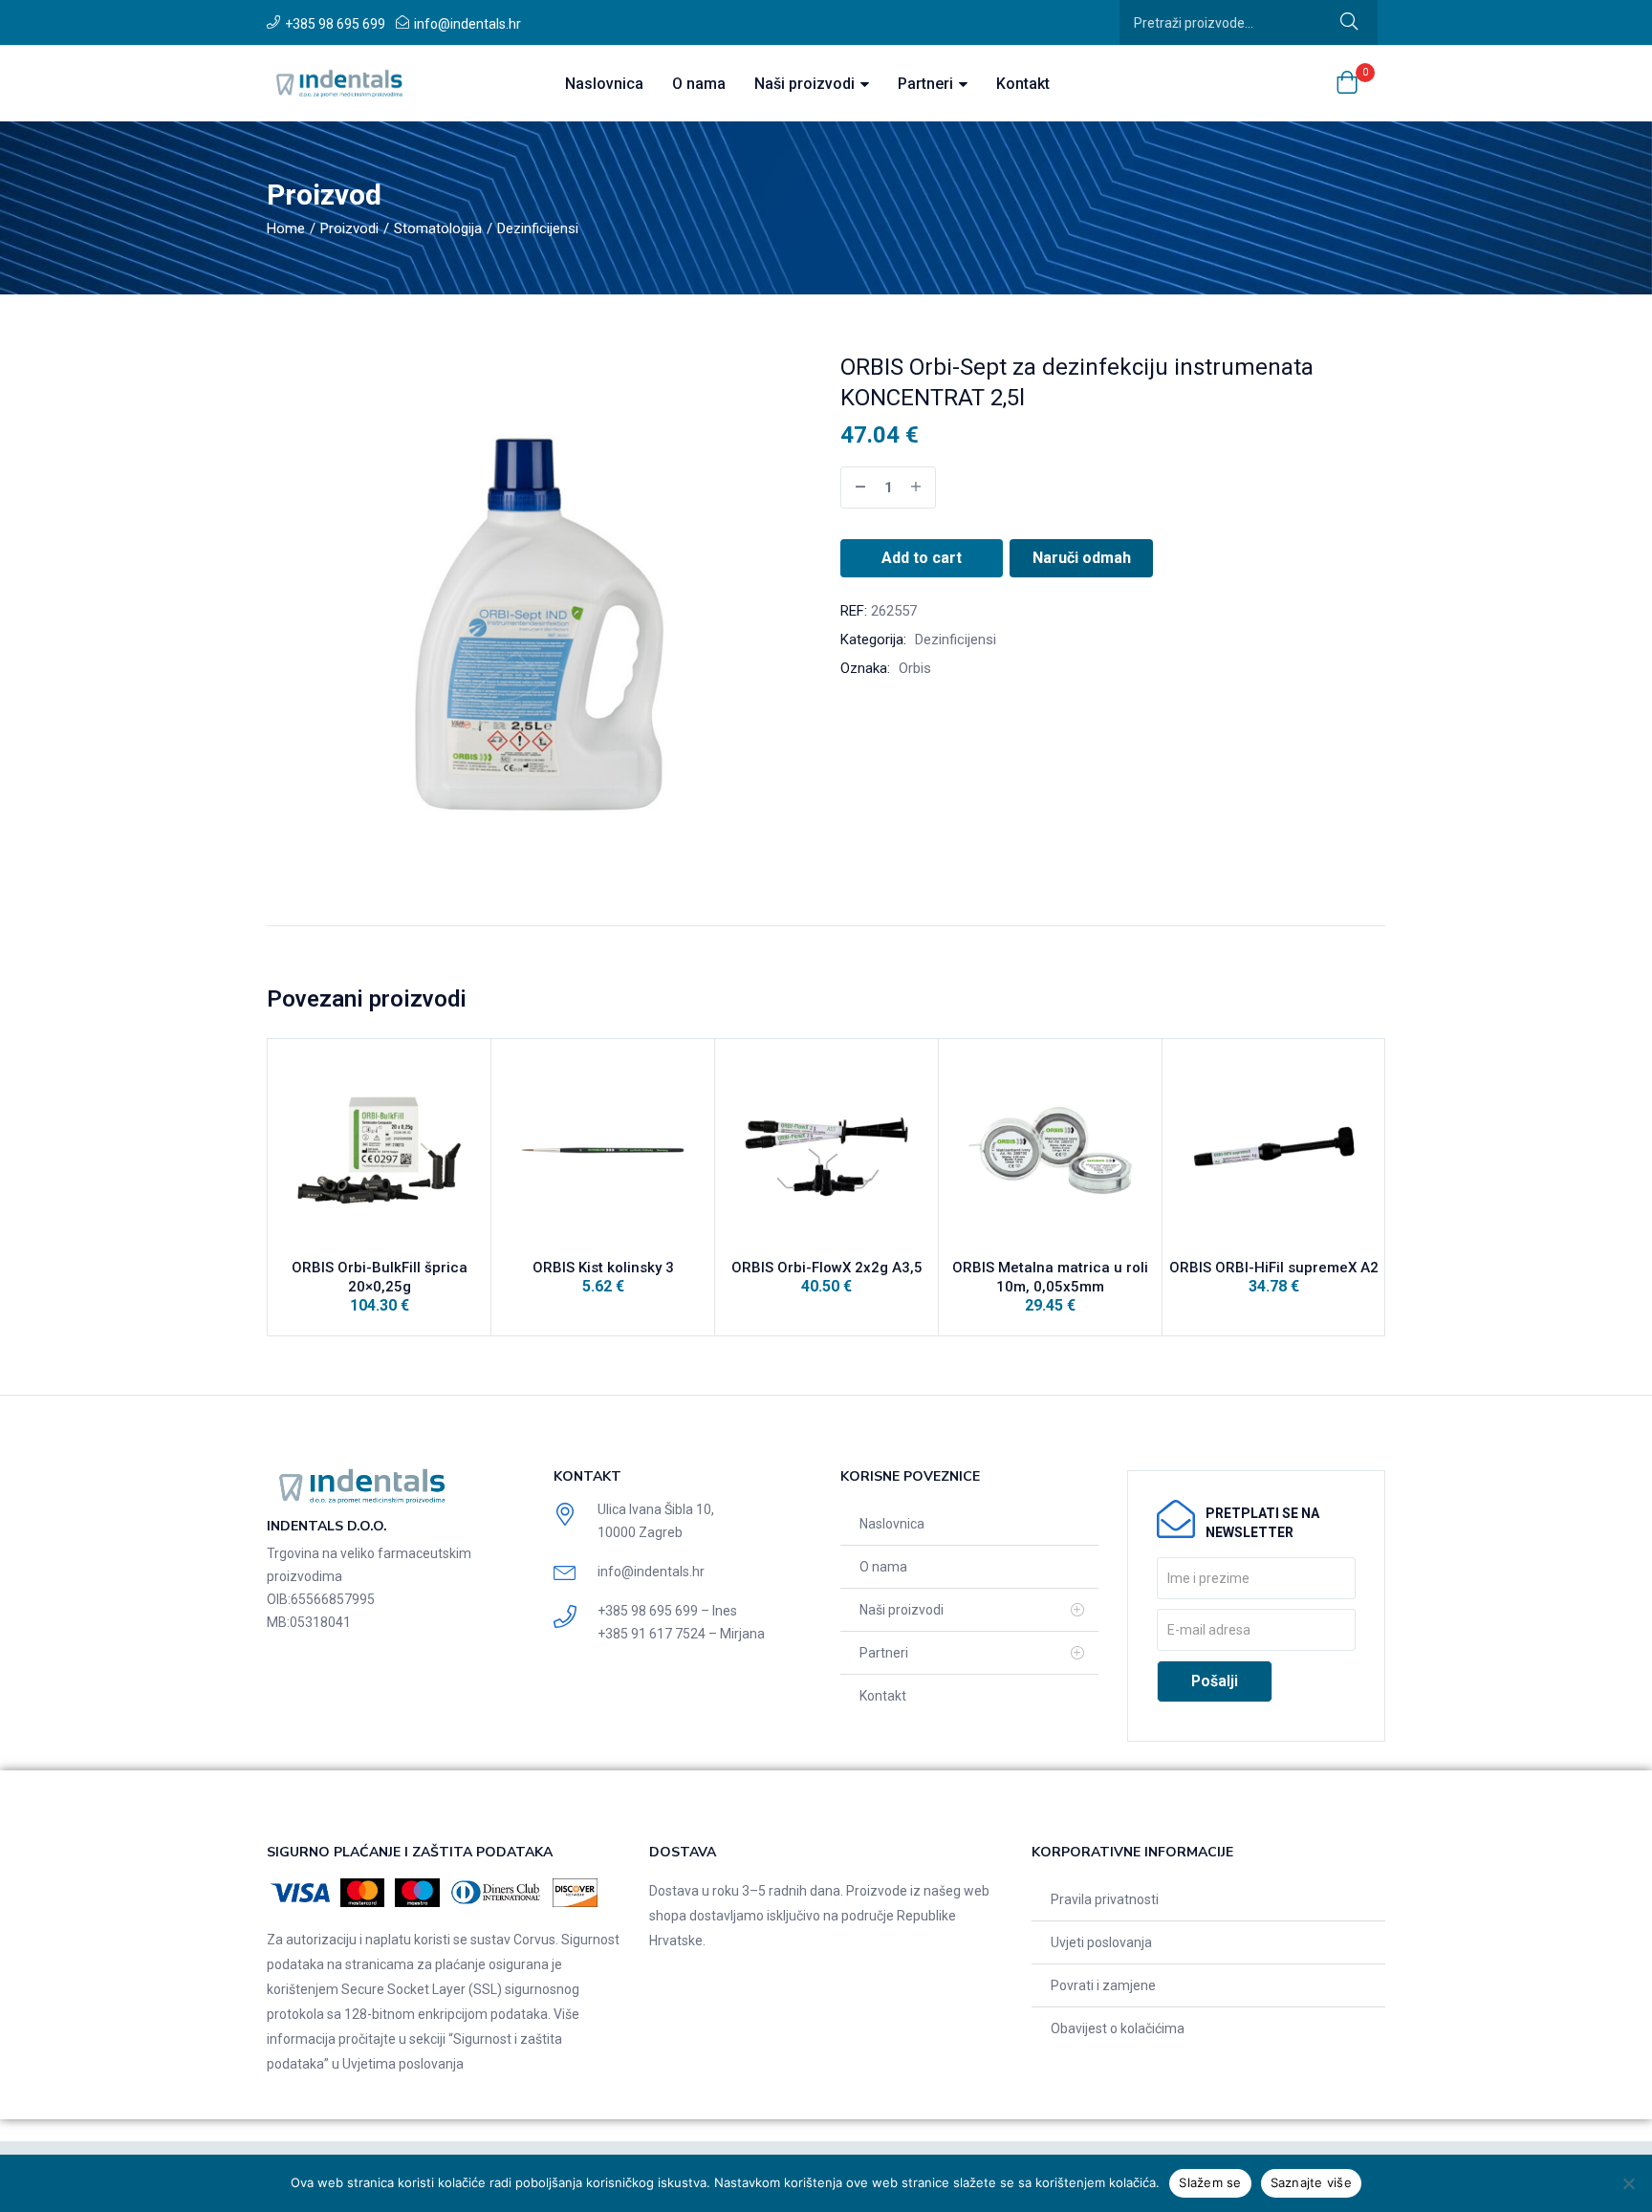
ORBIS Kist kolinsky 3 (603, 1268)
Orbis (915, 668)
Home (286, 228)
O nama (699, 84)
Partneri (927, 84)
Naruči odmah (1082, 558)
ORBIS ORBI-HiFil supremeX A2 (1274, 1268)
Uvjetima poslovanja (403, 2064)
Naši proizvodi (806, 84)
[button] (1347, 84)
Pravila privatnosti (1105, 1899)
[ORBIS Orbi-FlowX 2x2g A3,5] (826, 1150)
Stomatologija (438, 228)
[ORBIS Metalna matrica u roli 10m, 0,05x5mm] (1050, 1150)
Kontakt (1023, 84)
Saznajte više (1311, 2182)
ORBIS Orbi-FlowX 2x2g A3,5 (827, 1268)
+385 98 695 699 (335, 24)
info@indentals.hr (467, 24)
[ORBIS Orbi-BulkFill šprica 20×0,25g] (379, 1150)
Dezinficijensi (538, 228)
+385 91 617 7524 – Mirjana (681, 1634)
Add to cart (922, 558)
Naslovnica (604, 84)
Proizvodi (349, 228)
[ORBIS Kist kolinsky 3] (603, 1150)
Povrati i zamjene (1103, 1985)
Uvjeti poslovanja (1101, 1942)
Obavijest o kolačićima (1118, 2028)
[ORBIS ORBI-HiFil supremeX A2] (1274, 1150)
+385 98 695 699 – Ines (667, 1611)
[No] (1628, 2183)
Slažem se (1210, 2182)
